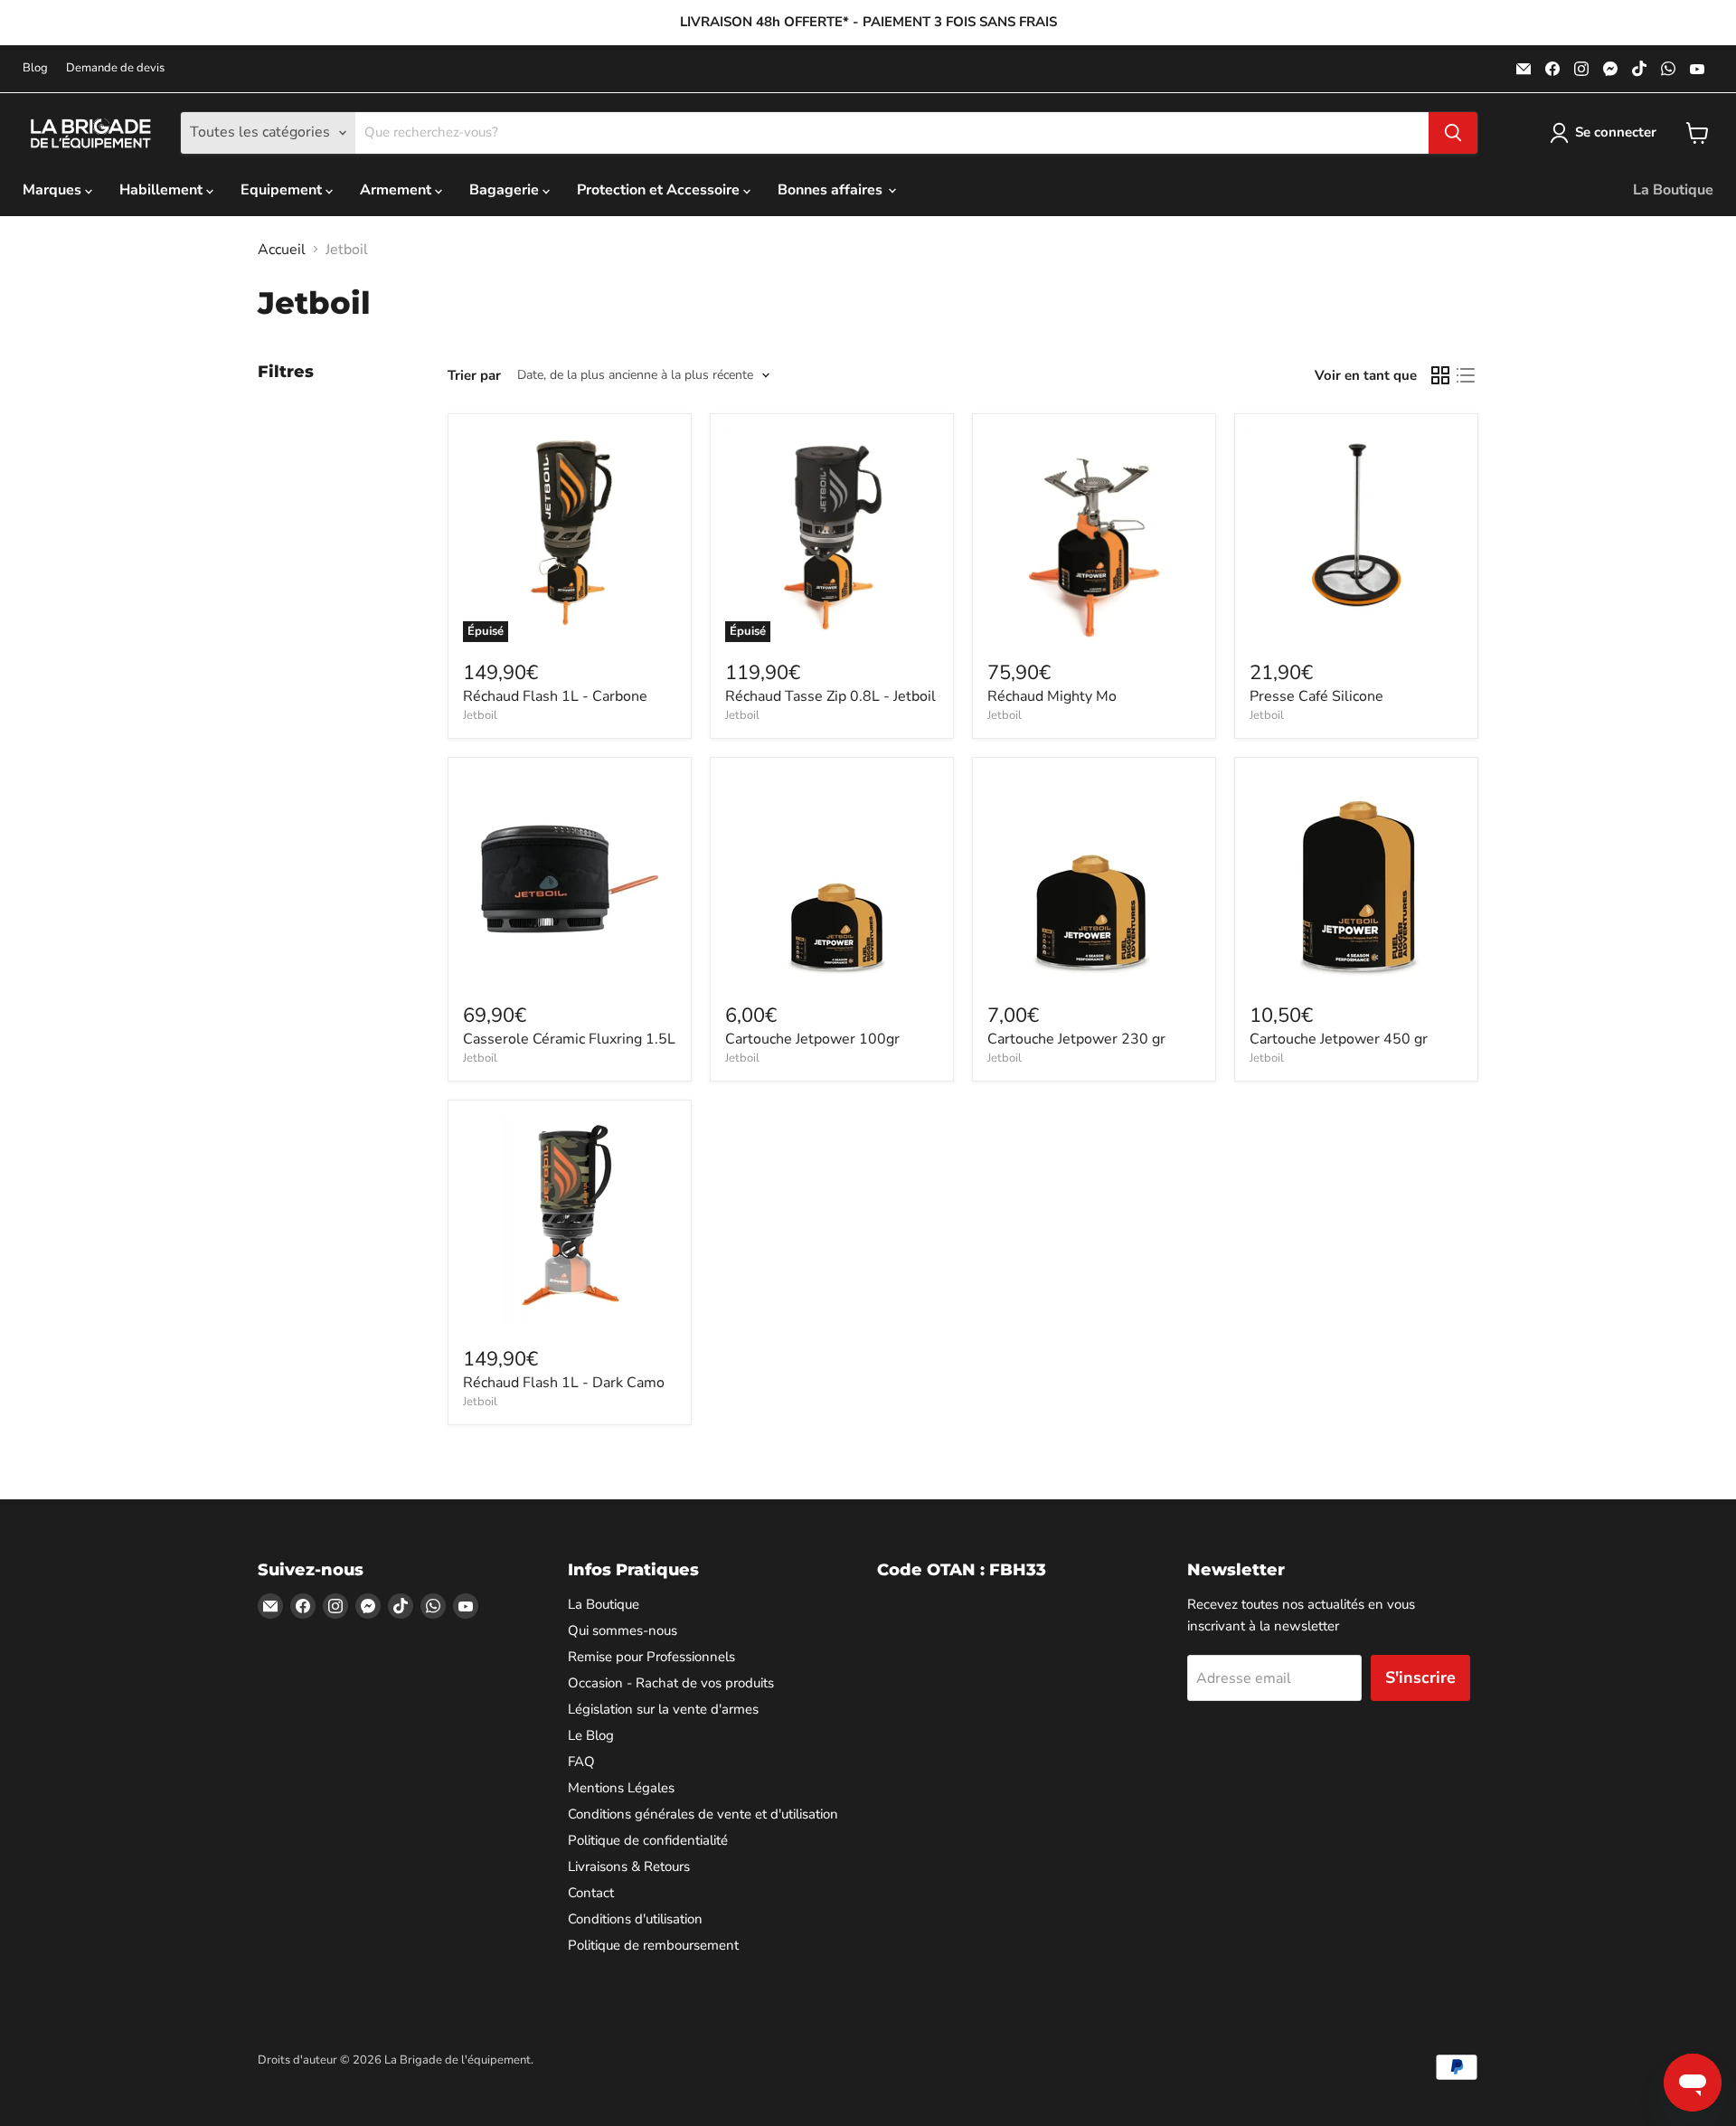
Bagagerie (506, 190)
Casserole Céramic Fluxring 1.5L (569, 1039)
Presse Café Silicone (1316, 696)
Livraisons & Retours (629, 1866)
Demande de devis (115, 68)
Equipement (283, 190)
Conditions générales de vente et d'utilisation (703, 1814)
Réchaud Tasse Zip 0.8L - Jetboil (830, 696)
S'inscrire (1420, 1677)
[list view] (1466, 375)
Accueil (282, 250)
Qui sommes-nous (623, 1630)
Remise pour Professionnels (651, 1657)
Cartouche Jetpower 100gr (812, 1039)
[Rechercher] (1453, 133)
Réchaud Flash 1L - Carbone (555, 696)
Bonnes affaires (832, 190)
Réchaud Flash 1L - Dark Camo (564, 1383)
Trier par (474, 376)
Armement (397, 190)
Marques (54, 190)
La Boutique (1673, 190)
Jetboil (480, 715)
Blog (35, 68)
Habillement (163, 190)
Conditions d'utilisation (635, 1919)
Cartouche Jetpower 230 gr (1076, 1039)
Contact (591, 1893)
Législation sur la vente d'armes (663, 1709)
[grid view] (1440, 375)
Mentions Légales (621, 1788)
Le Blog (591, 1735)
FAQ (581, 1762)
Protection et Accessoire (660, 190)
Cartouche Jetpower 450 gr (1339, 1039)
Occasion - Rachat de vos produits (671, 1683)
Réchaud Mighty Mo (1052, 696)
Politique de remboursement (653, 1945)
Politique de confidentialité (648, 1840)
